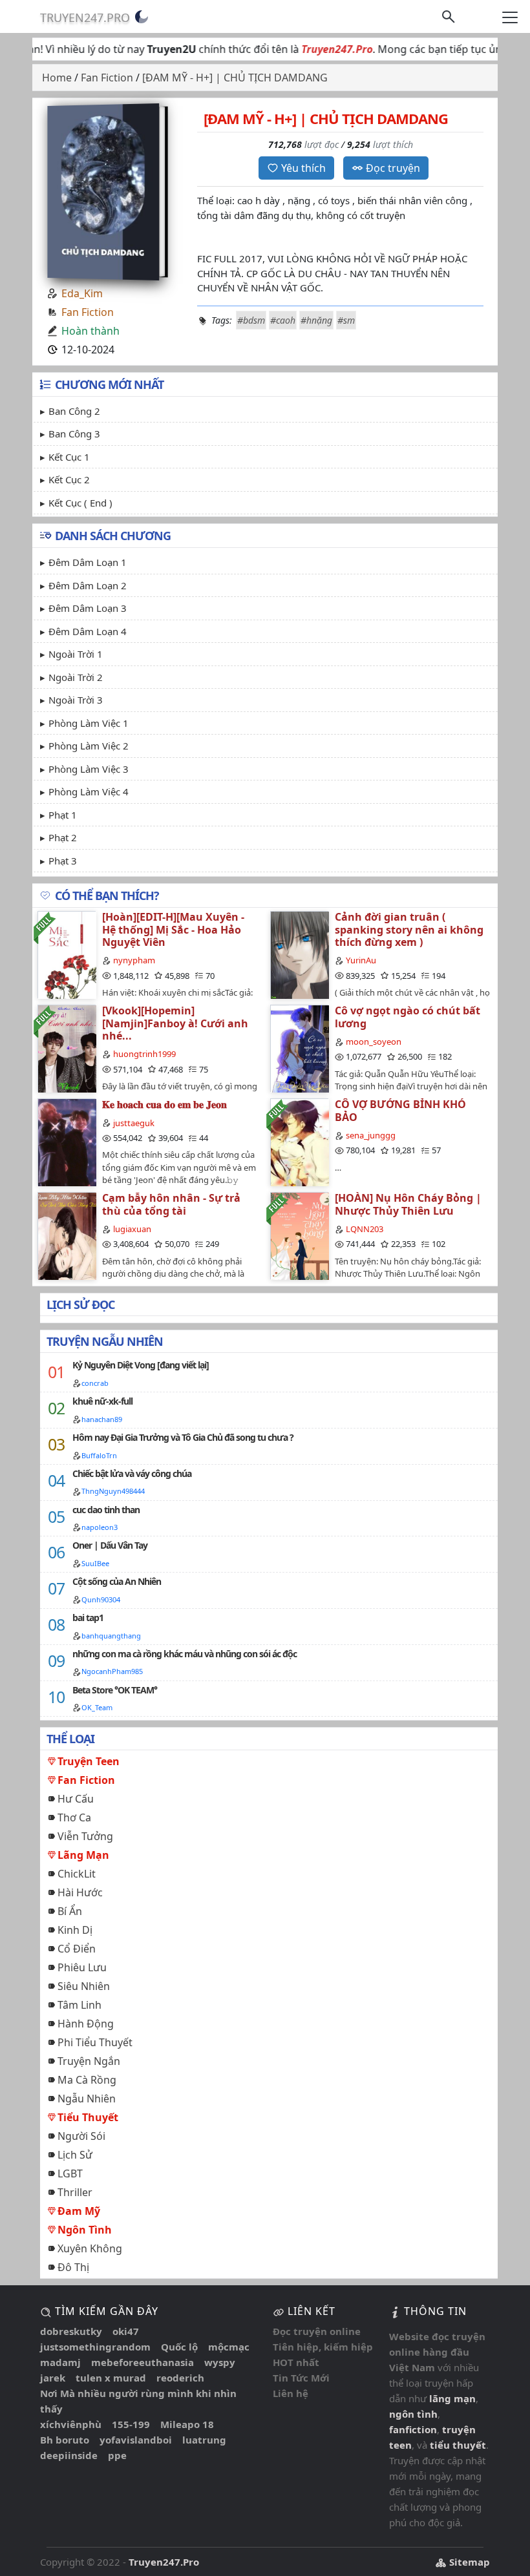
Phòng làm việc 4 (89, 791)
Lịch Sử (75, 2155)
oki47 (126, 2331)
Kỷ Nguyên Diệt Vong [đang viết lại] (141, 1365)
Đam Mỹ (79, 2211)
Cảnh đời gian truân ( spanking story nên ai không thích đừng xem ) (409, 929)
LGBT (70, 2173)
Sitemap (468, 2562)
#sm (346, 320)
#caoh (283, 320)
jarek (53, 2378)
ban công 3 (74, 434)
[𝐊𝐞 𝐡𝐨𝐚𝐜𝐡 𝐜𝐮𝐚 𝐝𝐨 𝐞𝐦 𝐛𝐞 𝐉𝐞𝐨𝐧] (67, 1142)
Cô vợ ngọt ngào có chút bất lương (408, 1017)
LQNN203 (365, 1229)
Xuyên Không (90, 2248)
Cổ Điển (77, 1949)
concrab (95, 1383)
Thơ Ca (74, 1817)
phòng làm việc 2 (89, 746)
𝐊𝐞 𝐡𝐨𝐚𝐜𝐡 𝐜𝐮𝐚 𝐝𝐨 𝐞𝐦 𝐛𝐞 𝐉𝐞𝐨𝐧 (164, 1104)
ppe (117, 2455)
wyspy (220, 2362)
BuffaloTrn (99, 1455)
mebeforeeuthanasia (143, 2362)
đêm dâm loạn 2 (88, 585)
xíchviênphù (71, 2424)
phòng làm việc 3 (89, 769)
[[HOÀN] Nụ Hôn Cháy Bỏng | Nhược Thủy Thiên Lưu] (299, 1236)
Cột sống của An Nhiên (117, 1581)
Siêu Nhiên (84, 1986)
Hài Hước (80, 1892)
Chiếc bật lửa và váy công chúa (132, 1473)
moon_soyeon (374, 1042)
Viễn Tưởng (85, 1836)
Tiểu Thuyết (88, 2117)
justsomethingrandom (95, 2347)
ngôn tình (413, 2414)
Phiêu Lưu (82, 1967)
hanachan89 (102, 1419)
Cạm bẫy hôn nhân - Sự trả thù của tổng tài (171, 1204)
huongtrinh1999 (144, 1054)
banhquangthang (111, 1636)
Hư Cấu (76, 1799)
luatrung (204, 2440)
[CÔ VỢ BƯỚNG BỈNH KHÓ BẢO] (299, 1142)
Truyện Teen (89, 1761)
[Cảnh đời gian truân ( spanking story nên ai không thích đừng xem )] (299, 955)
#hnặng (316, 320)
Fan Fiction (88, 312)
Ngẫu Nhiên (87, 2099)
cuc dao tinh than (106, 1510)
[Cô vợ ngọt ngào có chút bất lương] (299, 1048)
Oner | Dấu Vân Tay (110, 1545)
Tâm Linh (79, 2005)
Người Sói (81, 2136)
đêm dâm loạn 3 (88, 608)
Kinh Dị (75, 1930)
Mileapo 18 (187, 2424)
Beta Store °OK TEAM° (115, 1690)
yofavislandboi (136, 2440)
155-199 (131, 2424)
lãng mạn (452, 2398)
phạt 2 (63, 837)
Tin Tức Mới (301, 2378)
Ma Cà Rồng (87, 2080)
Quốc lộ (179, 2347)
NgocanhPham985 (112, 1671)
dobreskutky (71, 2331)
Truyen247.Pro (85, 17)
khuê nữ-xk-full (102, 1401)
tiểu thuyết (458, 2445)
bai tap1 (88, 1618)
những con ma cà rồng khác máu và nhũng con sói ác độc (185, 1654)
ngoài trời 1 (76, 654)
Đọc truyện (393, 168)
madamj (60, 2362)
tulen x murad (111, 2378)
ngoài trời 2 (76, 677)
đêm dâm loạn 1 (88, 562)
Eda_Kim (82, 293)
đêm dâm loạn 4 (88, 631)
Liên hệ (291, 2393)
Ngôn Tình (85, 2230)
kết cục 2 (69, 479)
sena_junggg (371, 1135)
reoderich (180, 2378)
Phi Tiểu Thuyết (95, 2042)
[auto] (142, 17)
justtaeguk (134, 1123)
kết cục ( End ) (80, 503)
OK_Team (97, 1707)
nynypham (134, 960)
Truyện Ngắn (89, 2061)
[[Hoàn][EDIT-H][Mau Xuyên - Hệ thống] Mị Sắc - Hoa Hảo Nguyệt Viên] (67, 955)
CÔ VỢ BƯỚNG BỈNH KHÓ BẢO (400, 1110)
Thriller (75, 2192)
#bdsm (251, 320)
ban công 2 (74, 411)
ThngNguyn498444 (113, 1491)
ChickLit (77, 1874)
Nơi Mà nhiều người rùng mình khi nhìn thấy (138, 2401)
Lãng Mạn (83, 1855)
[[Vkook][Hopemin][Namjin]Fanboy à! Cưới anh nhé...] (67, 1048)
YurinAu (361, 960)
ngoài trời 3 (76, 700)
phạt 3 (63, 861)
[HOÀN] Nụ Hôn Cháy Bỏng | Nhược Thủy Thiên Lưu (408, 1204)
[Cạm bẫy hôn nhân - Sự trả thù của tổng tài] (67, 1236)
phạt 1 (63, 815)
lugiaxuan (132, 1229)
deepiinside (69, 2455)
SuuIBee (95, 1563)
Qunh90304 (101, 1599)
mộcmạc (229, 2347)
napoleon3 (100, 1527)
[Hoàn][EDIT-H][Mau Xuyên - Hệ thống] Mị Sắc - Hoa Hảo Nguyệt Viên (173, 929)
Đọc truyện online (317, 2331)
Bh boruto (65, 2440)
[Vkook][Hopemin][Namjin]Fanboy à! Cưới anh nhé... (175, 1023)
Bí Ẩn (70, 1911)
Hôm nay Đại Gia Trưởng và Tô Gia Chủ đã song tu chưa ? (183, 1437)
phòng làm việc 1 (89, 723)
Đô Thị (73, 2267)
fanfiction (413, 2429)
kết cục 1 (69, 457)
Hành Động (86, 2024)
